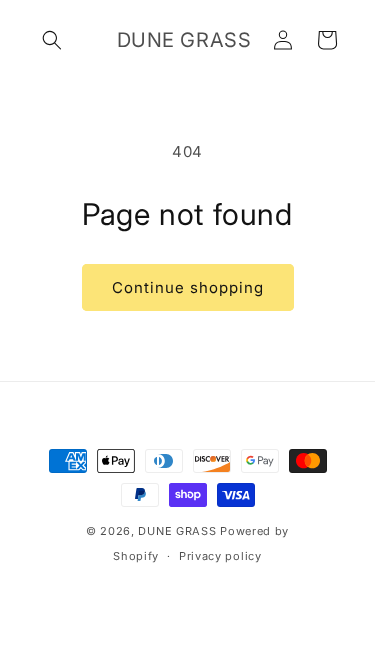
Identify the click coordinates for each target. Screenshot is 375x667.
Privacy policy (220, 556)
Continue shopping (188, 287)
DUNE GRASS (177, 531)
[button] (52, 40)
